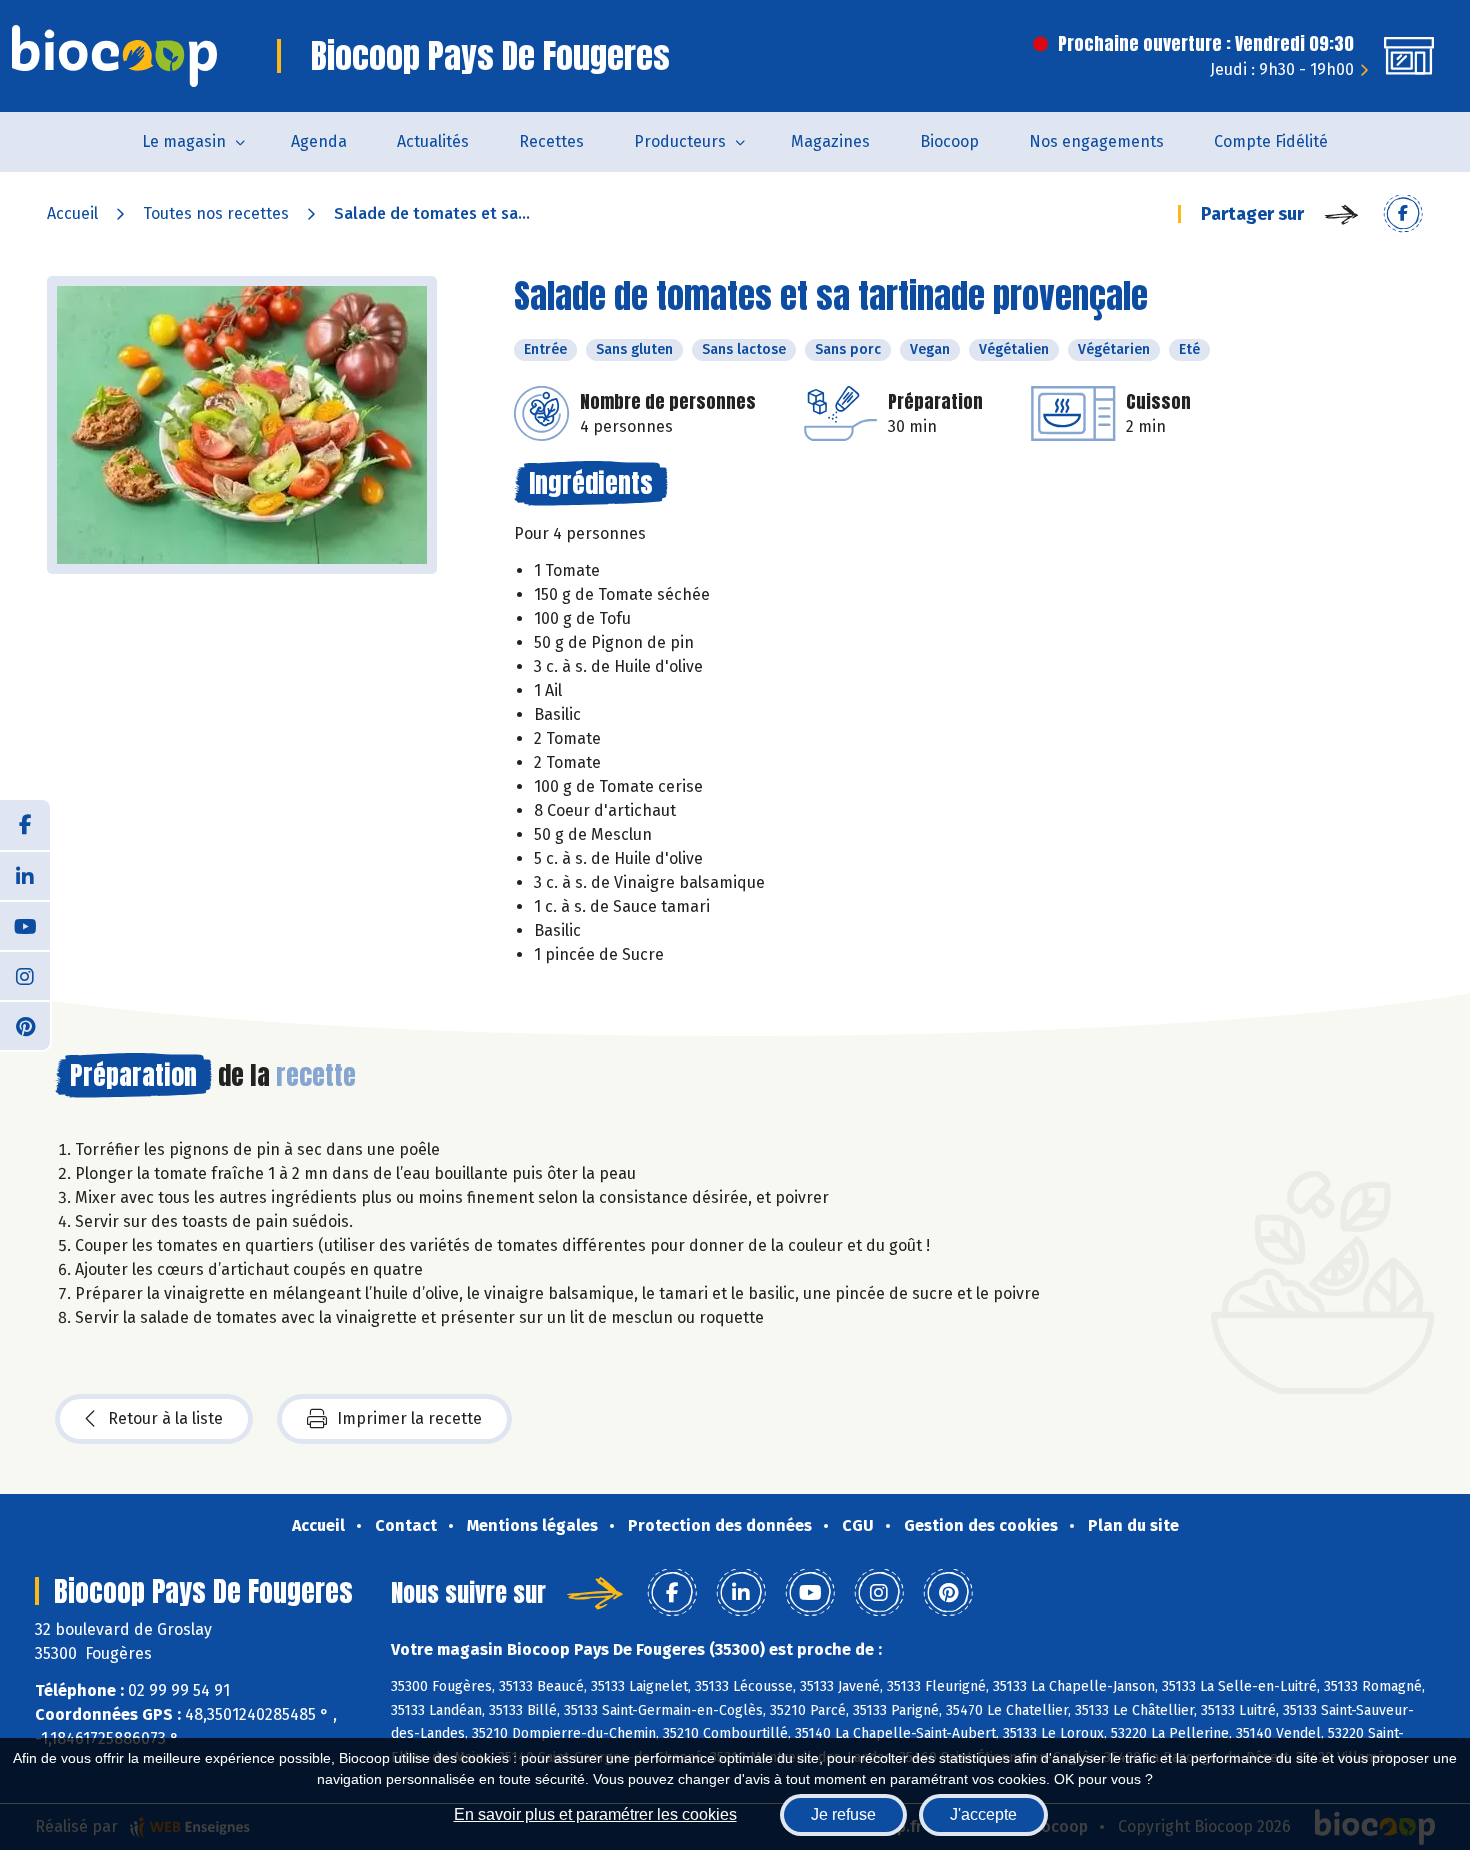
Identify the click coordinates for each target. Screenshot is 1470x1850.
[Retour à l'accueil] (114, 56)
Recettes (551, 141)
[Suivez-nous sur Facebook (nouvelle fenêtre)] (25, 825)
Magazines (830, 141)
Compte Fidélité (1271, 141)
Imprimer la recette (409, 1418)
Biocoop (949, 141)
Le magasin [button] (184, 141)
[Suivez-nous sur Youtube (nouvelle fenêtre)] (25, 925)
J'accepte (983, 1814)
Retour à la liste (165, 1418)
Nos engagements (1096, 141)
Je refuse (843, 1814)
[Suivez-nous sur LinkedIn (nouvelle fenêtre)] (25, 875)
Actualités (433, 141)
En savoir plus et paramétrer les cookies (595, 1814)
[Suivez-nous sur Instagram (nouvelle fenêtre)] (25, 975)
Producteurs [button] (680, 141)
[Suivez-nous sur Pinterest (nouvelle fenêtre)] (25, 1025)
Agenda (319, 141)
